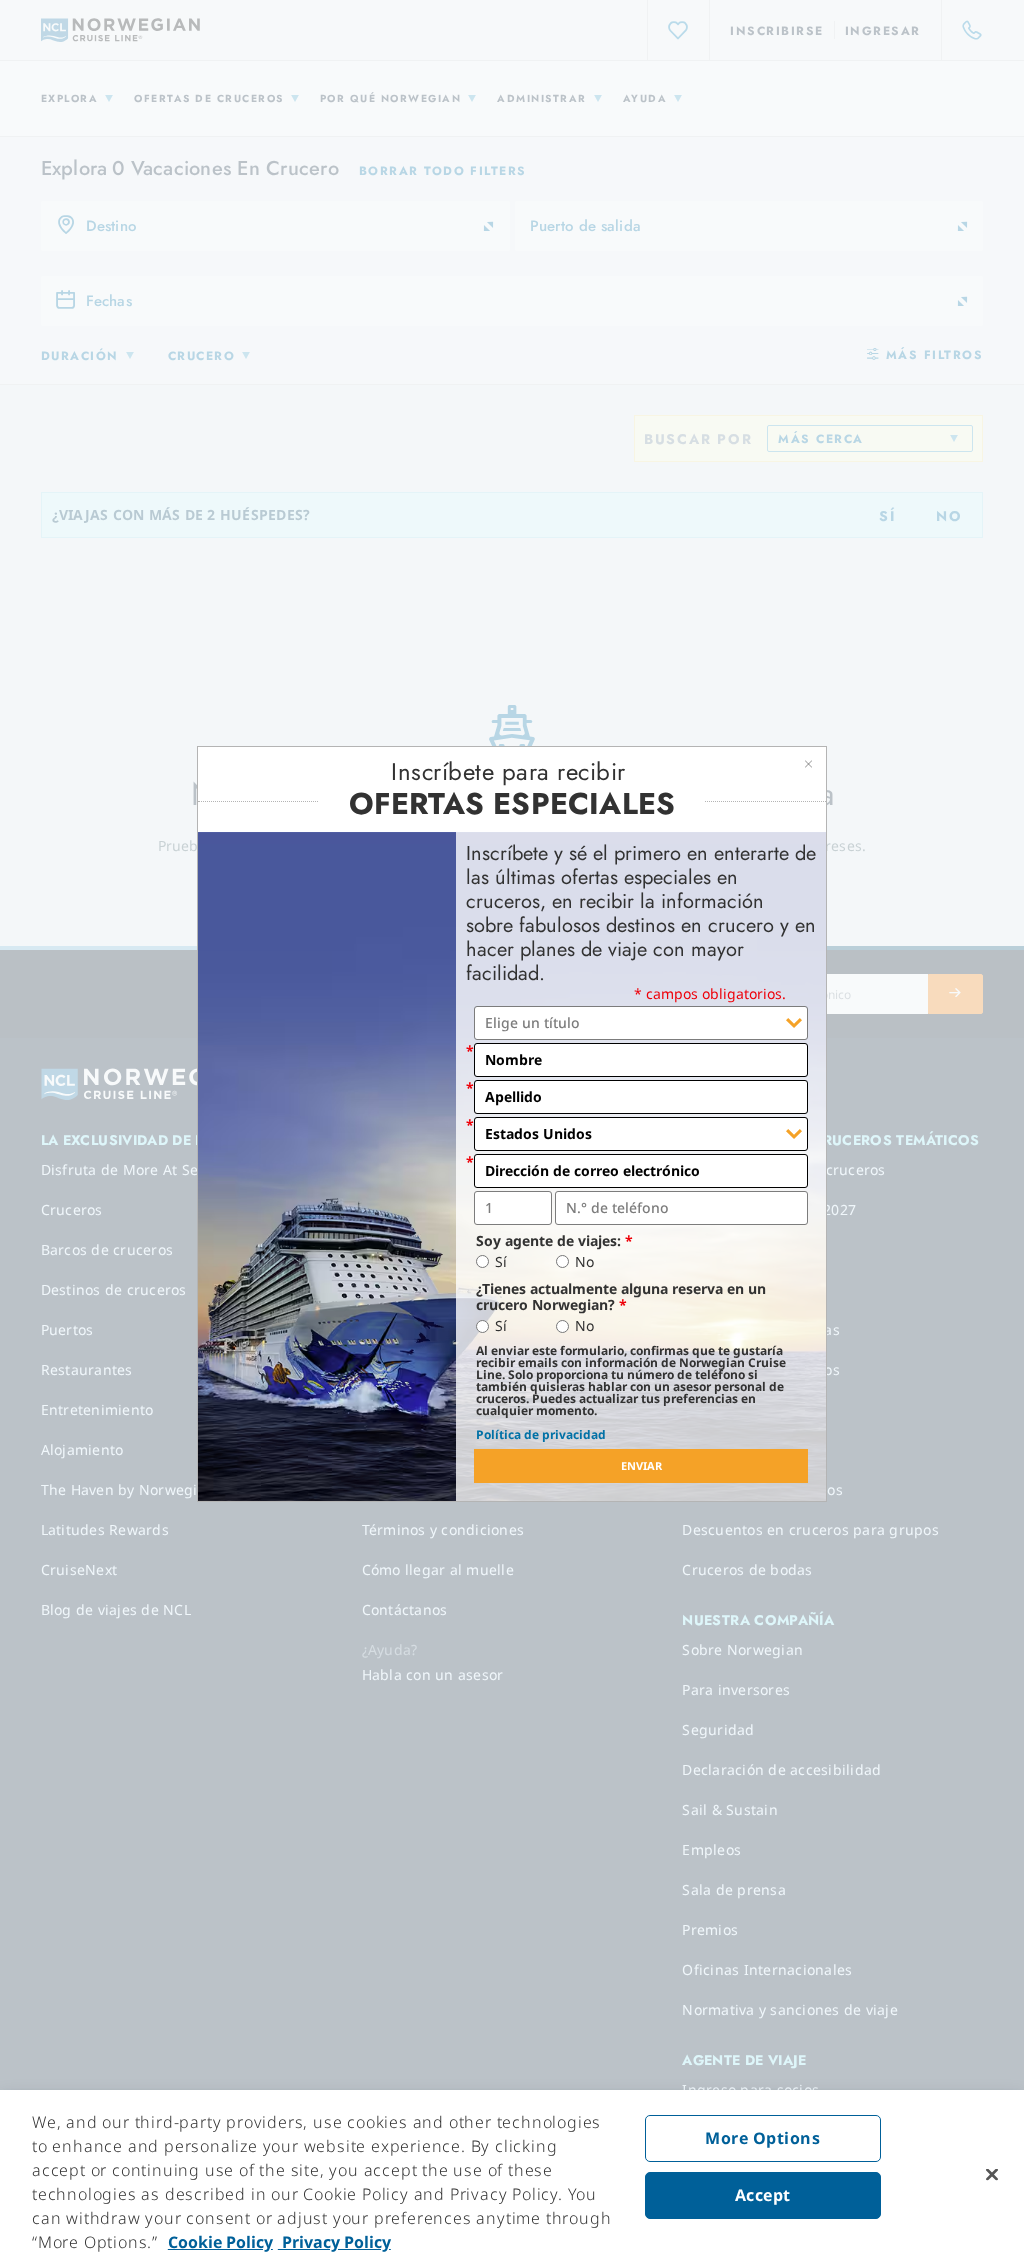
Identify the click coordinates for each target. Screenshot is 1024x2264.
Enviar (641, 1465)
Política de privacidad (541, 1434)
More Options (762, 2138)
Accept (763, 2195)
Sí (501, 1262)
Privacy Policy (334, 2242)
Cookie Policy (220, 2242)
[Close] (992, 2175)
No (584, 1262)
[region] (512, 2177)
